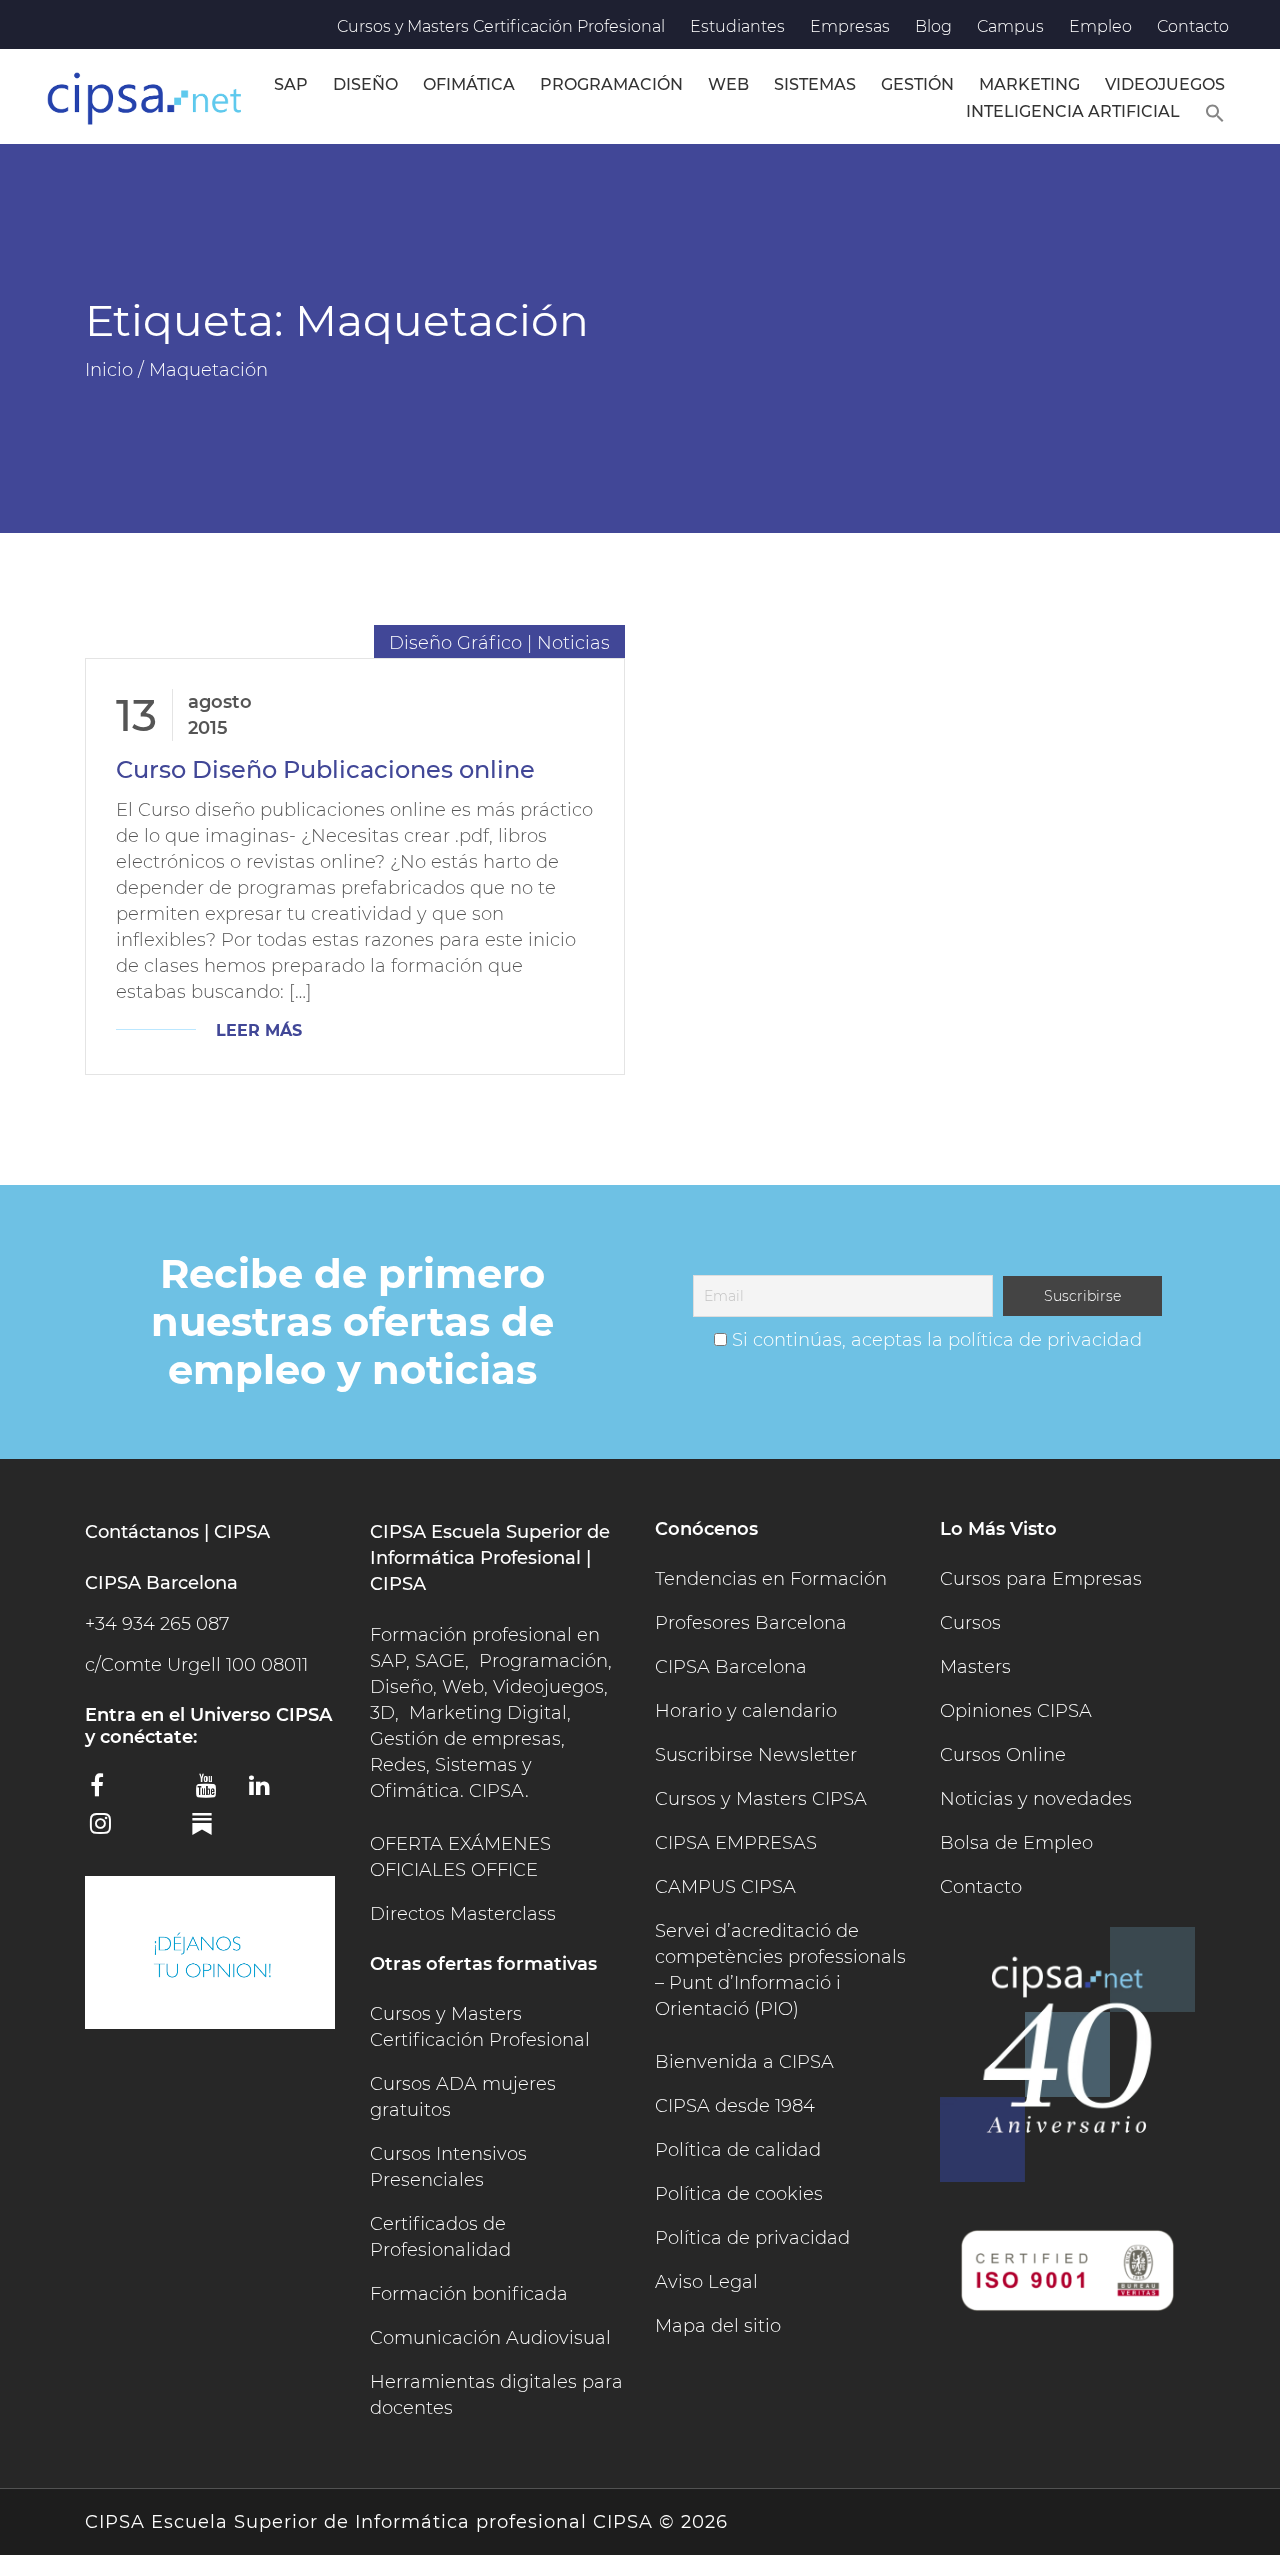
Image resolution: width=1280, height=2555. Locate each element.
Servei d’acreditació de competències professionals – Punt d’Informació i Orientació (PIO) (780, 1970)
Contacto (1193, 26)
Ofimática (469, 84)
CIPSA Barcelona (731, 1667)
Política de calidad (738, 2150)
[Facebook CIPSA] (109, 1792)
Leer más (259, 1030)
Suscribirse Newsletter (756, 1755)
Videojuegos (1165, 84)
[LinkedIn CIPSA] (268, 1792)
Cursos (970, 1623)
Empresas (850, 26)
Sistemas (815, 84)
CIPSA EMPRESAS (736, 1843)
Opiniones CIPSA (1016, 1711)
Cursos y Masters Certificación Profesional (501, 26)
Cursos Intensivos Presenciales (448, 2167)
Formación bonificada (469, 2294)
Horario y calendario (746, 1711)
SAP (291, 84)
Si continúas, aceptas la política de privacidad (937, 1340)
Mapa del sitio (718, 2326)
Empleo (1100, 26)
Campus (1010, 26)
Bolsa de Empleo (1016, 1843)
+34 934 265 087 (157, 1624)
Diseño (365, 84)
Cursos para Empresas (1041, 1579)
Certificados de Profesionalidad (440, 2237)
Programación (611, 84)
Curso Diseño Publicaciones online (325, 769)
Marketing (1029, 84)
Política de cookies (739, 2194)
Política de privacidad (752, 2238)
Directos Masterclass (463, 1914)
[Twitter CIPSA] (162, 1789)
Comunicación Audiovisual (490, 2338)
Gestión (917, 84)
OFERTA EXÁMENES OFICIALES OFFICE (460, 1857)
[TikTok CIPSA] (162, 1827)
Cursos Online (1003, 1755)
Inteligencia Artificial (1073, 111)
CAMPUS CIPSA (725, 1887)
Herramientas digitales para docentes (496, 2395)
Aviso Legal (706, 2282)
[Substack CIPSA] (215, 1831)
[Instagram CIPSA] (109, 1830)
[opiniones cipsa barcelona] (210, 1952)
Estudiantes (737, 26)
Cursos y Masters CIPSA (761, 1799)
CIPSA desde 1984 (735, 2106)
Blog (933, 26)
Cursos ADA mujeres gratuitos (463, 2097)
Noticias (573, 643)
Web (728, 84)
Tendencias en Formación (771, 1579)
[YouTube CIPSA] (215, 1792)
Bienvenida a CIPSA (744, 2062)
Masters (975, 1667)
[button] (1215, 110)
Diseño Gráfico (455, 643)
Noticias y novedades (1036, 1799)
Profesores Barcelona (751, 1623)
